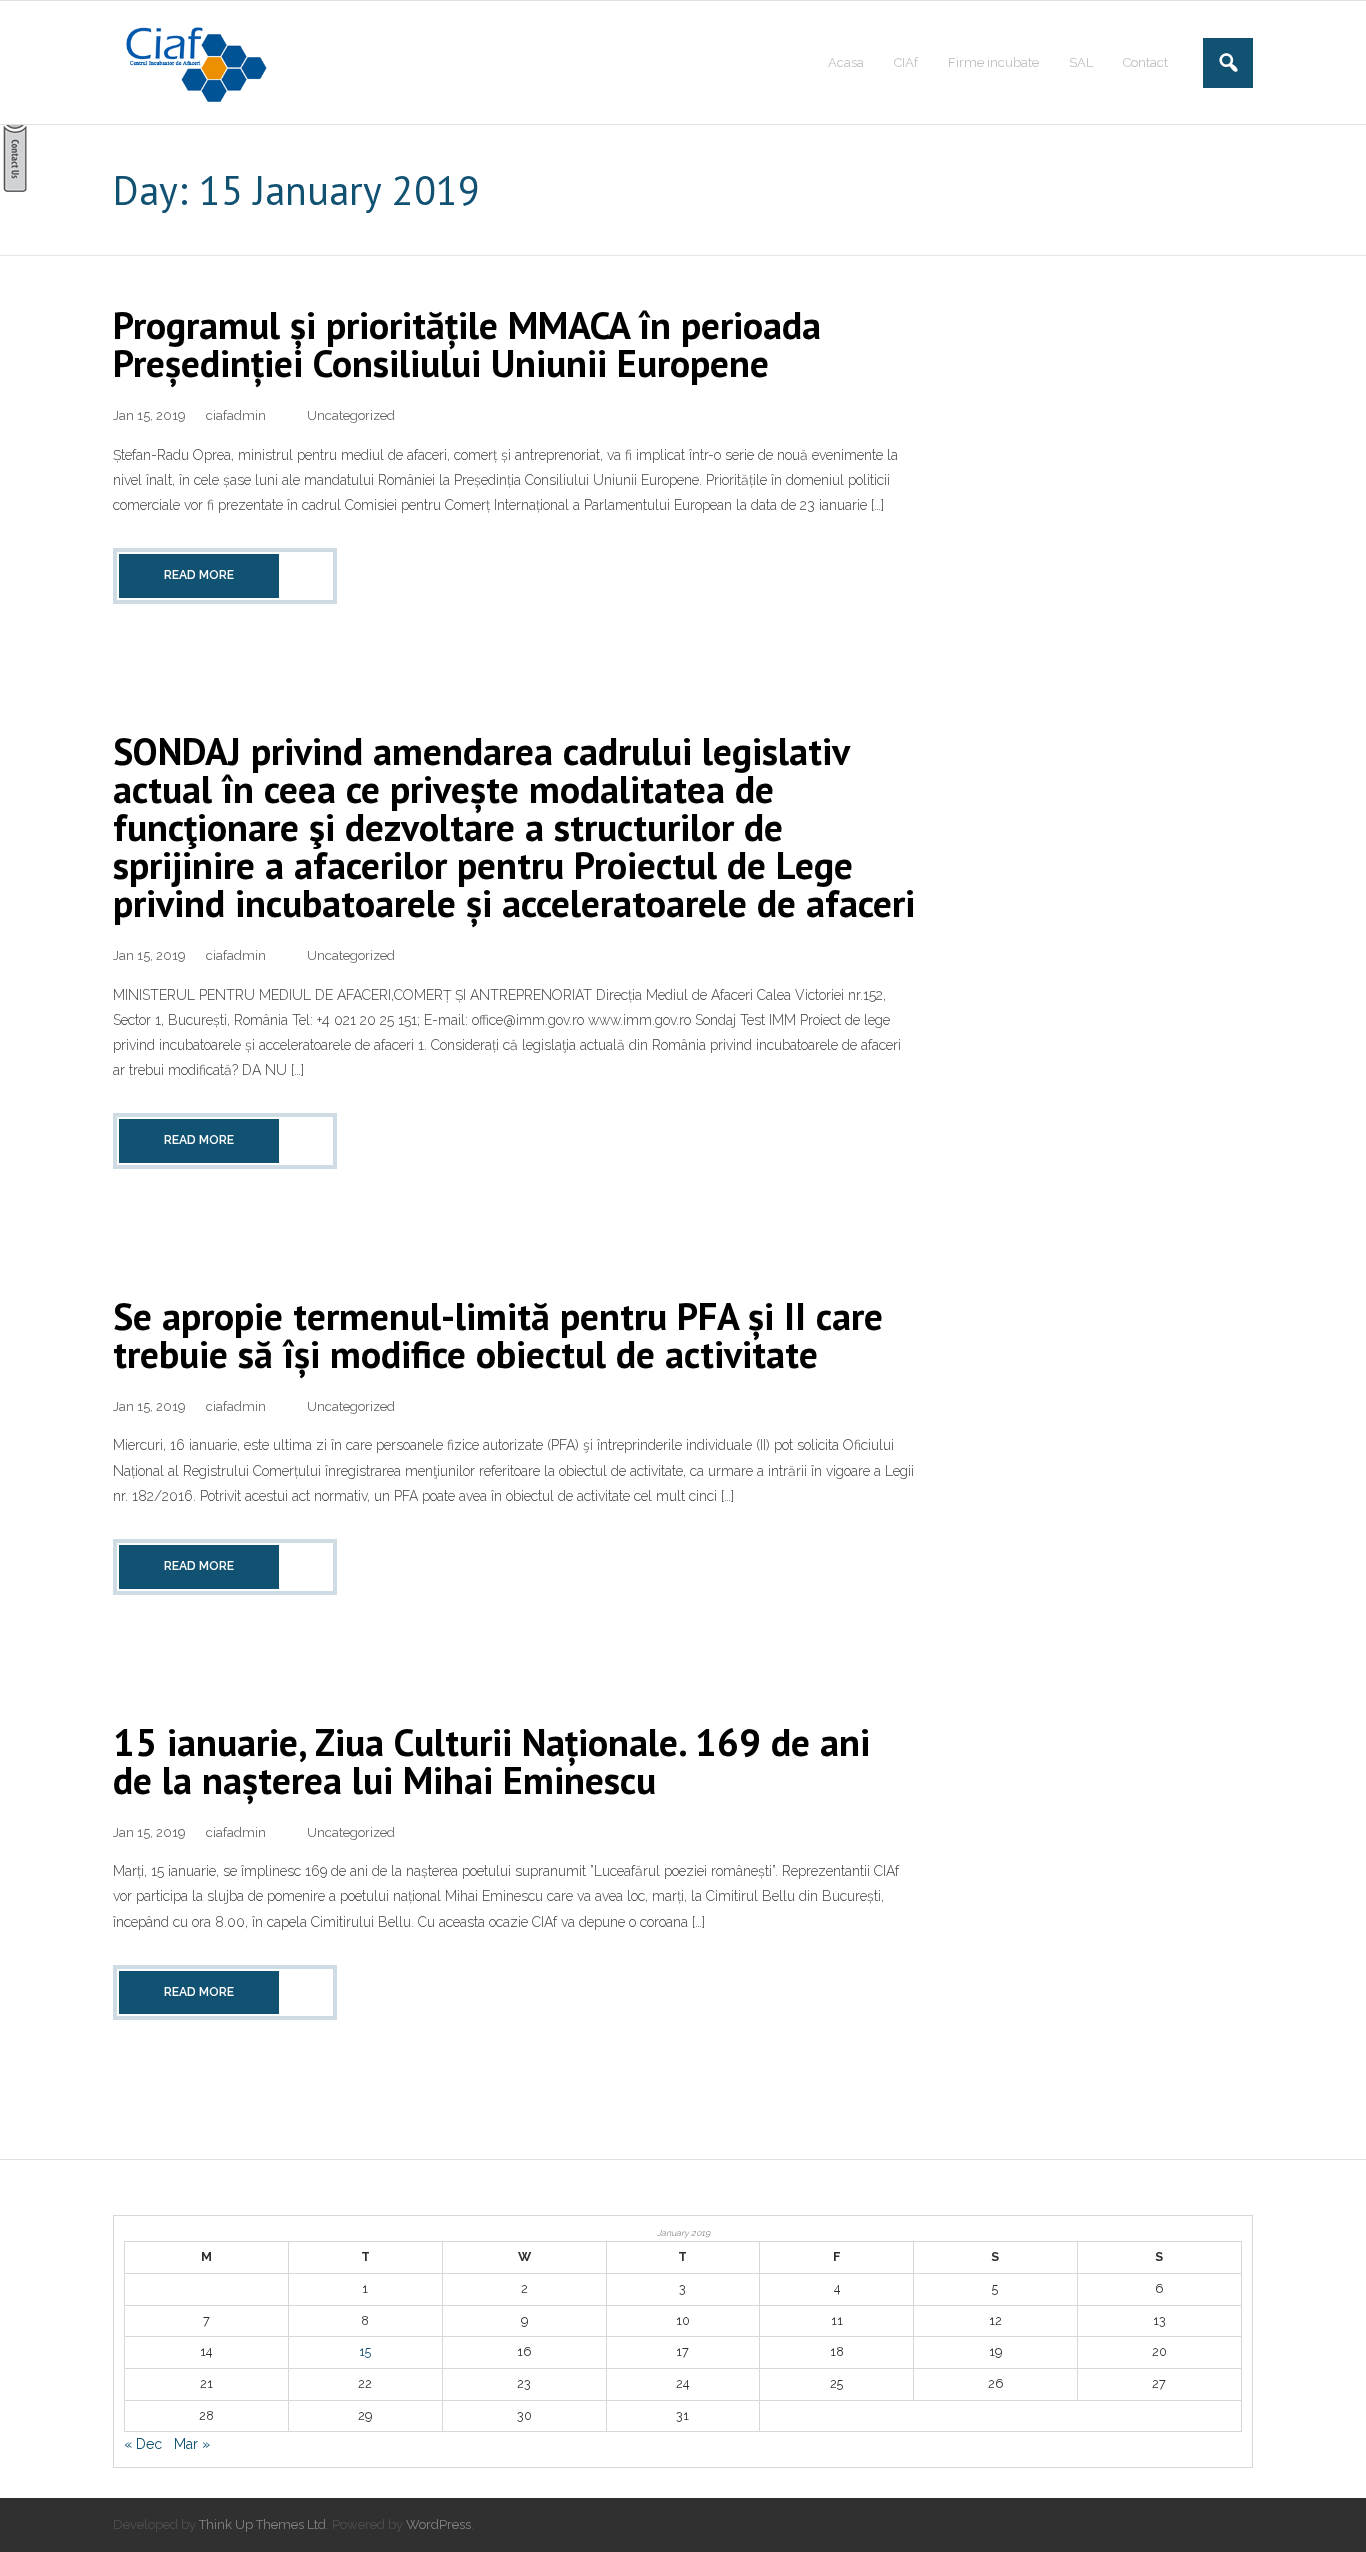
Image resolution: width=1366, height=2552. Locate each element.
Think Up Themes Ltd (262, 2524)
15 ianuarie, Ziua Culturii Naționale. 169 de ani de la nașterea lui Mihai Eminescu (491, 1760)
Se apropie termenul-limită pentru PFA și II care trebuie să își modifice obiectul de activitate (498, 1334)
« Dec (143, 2444)
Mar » (192, 2444)
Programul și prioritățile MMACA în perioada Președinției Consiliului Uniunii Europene (467, 343)
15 (365, 2351)
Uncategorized (351, 415)
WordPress (438, 2524)
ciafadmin (236, 415)
